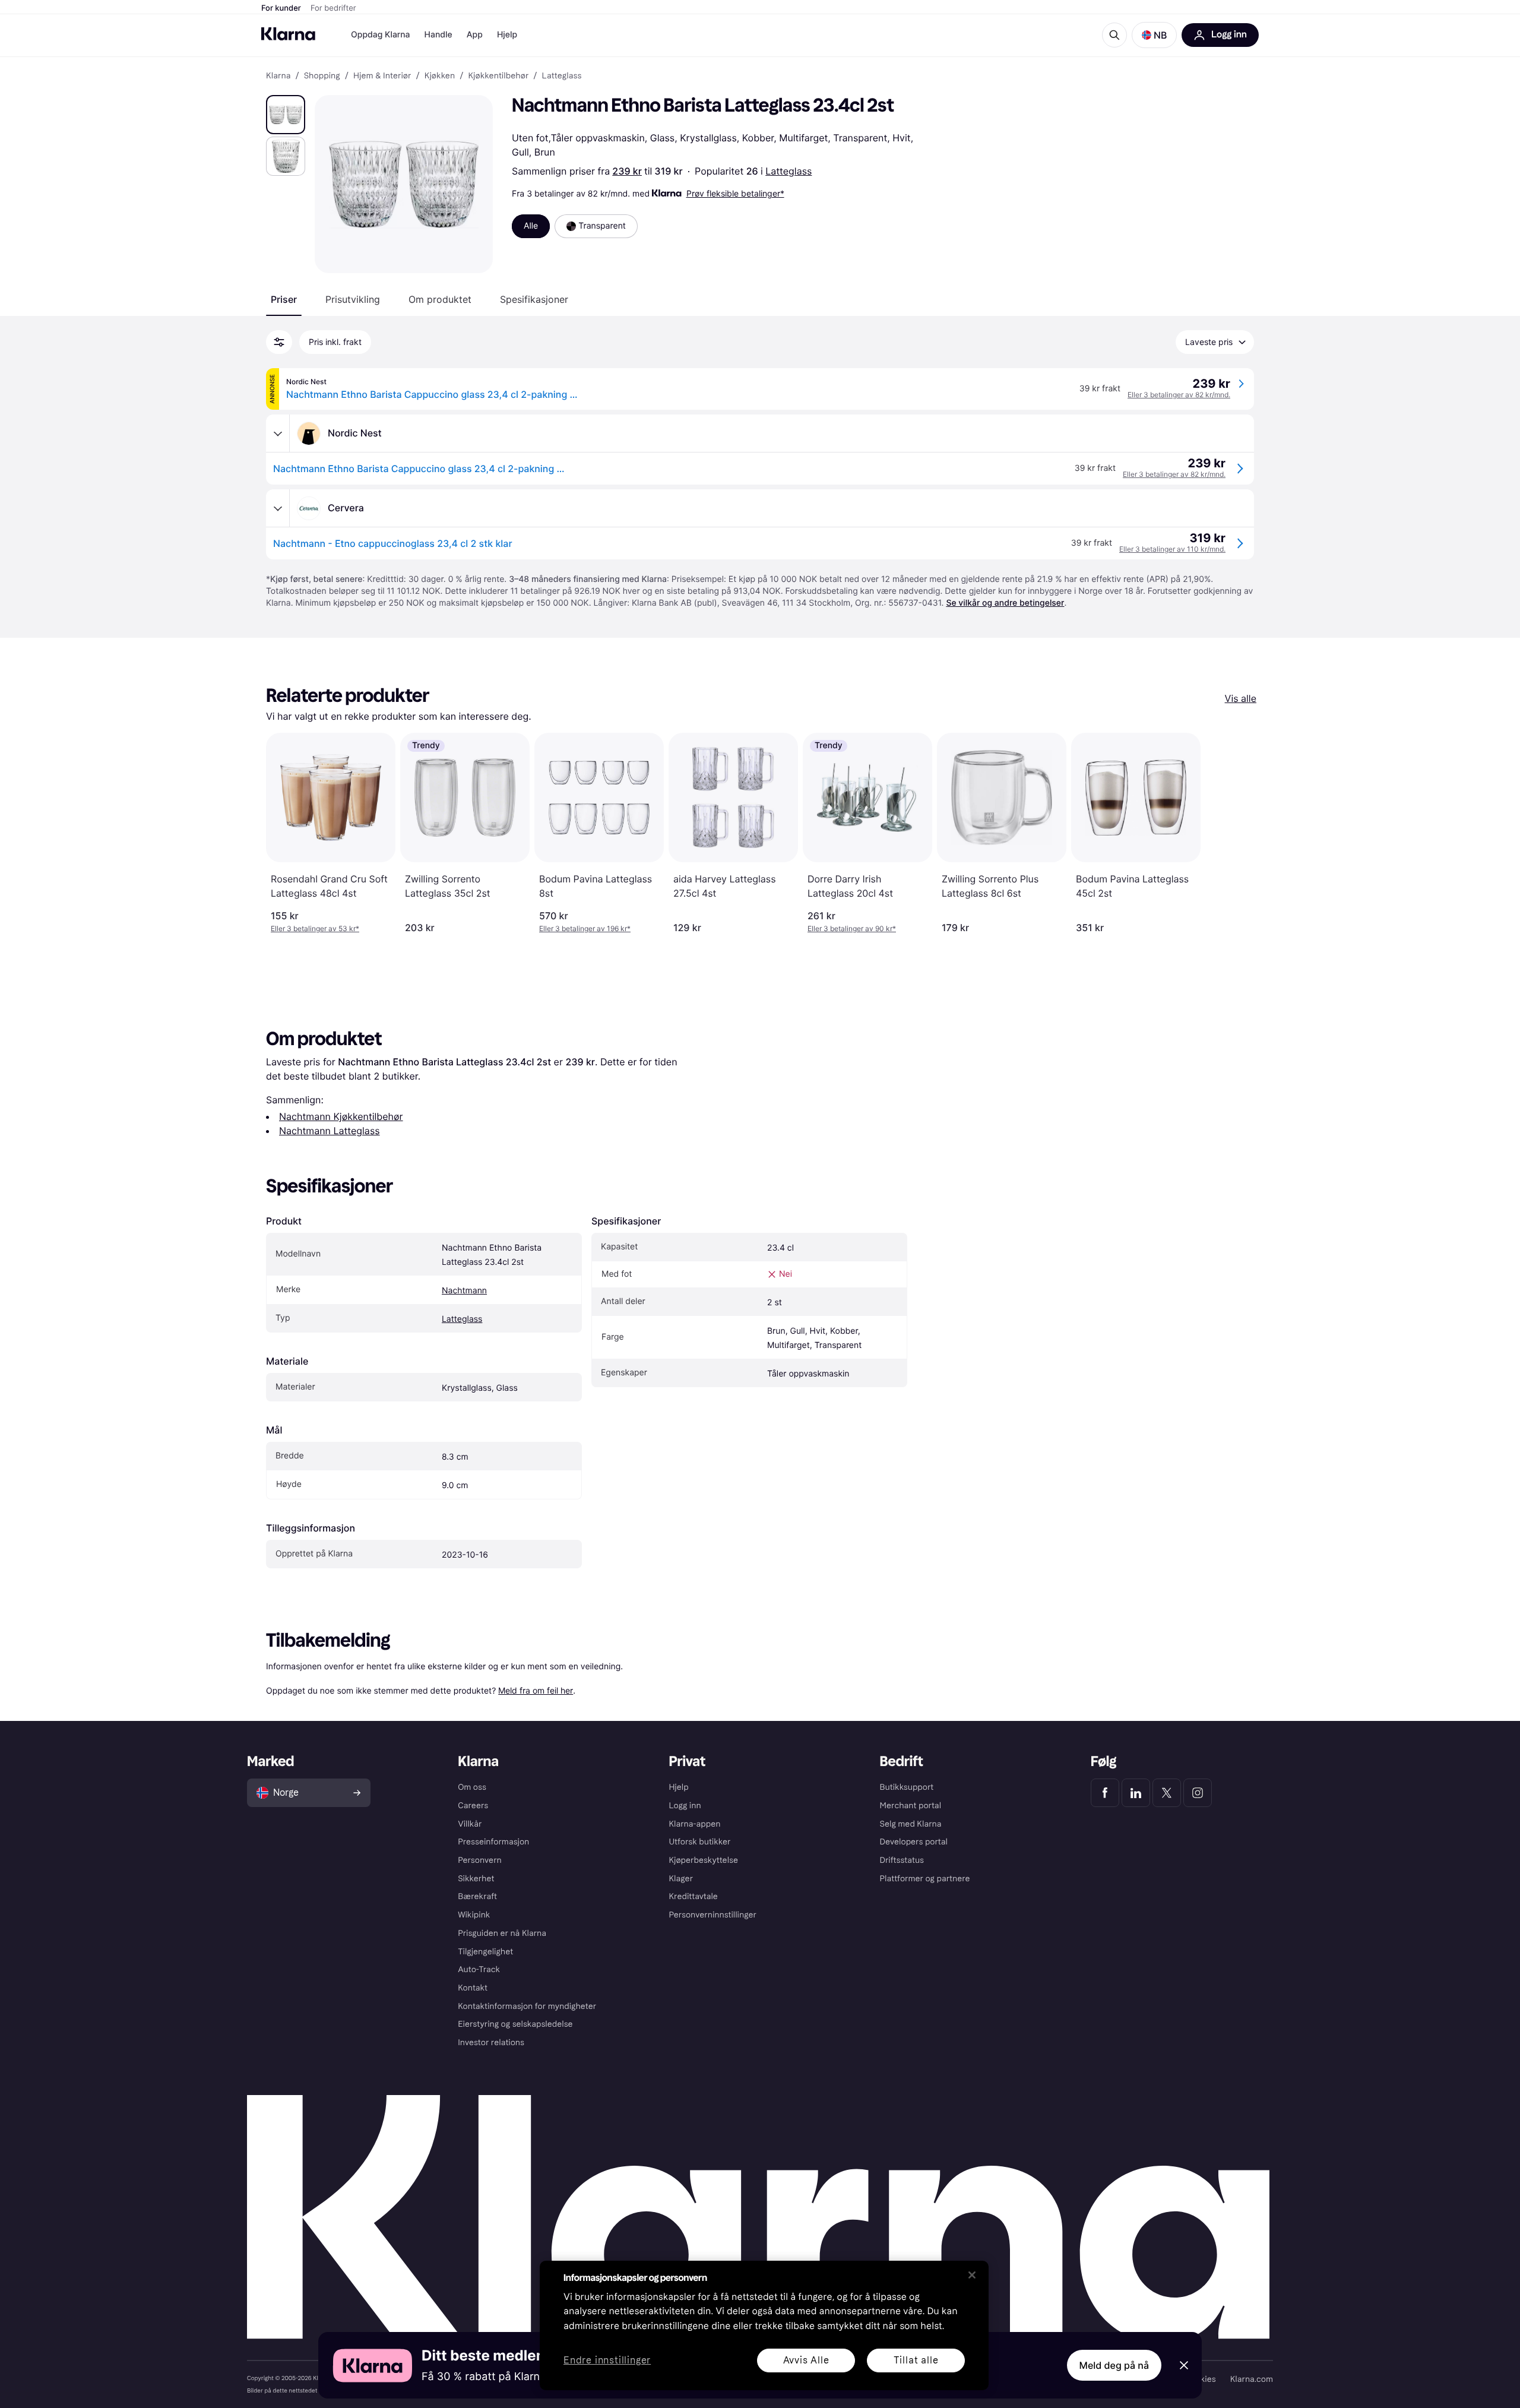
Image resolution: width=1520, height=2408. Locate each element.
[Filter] (279, 342)
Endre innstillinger (607, 2361)
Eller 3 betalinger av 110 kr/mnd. (1172, 549)
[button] (1154, 35)
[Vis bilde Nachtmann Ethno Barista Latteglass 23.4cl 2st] (286, 115)
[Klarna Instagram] (1198, 1793)
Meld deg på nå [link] (1114, 2365)
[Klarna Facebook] (1105, 1793)
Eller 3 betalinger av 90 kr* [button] (852, 928)
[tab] (284, 299)
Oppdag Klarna (381, 35)
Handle (438, 35)
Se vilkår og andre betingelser (1005, 603)
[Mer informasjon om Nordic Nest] (278, 433)
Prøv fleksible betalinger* (735, 193)
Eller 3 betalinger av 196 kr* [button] (585, 928)
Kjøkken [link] (440, 76)
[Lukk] (972, 2275)
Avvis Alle (806, 2360)
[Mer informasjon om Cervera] (278, 508)
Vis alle (1241, 698)
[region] (764, 2325)
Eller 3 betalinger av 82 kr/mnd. (1179, 395)
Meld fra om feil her (536, 1690)
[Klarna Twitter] (1167, 1793)
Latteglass (788, 171)
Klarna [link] (278, 76)
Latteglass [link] (562, 76)
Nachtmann (464, 1291)
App (475, 35)
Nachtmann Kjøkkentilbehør (341, 1116)
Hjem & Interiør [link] (382, 76)
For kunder (281, 8)
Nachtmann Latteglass (330, 1131)
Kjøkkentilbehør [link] (498, 76)
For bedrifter (333, 8)
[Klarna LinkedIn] (1136, 1793)
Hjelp (507, 35)
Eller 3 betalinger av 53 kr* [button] (315, 928)
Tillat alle (916, 2360)
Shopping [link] (322, 76)
